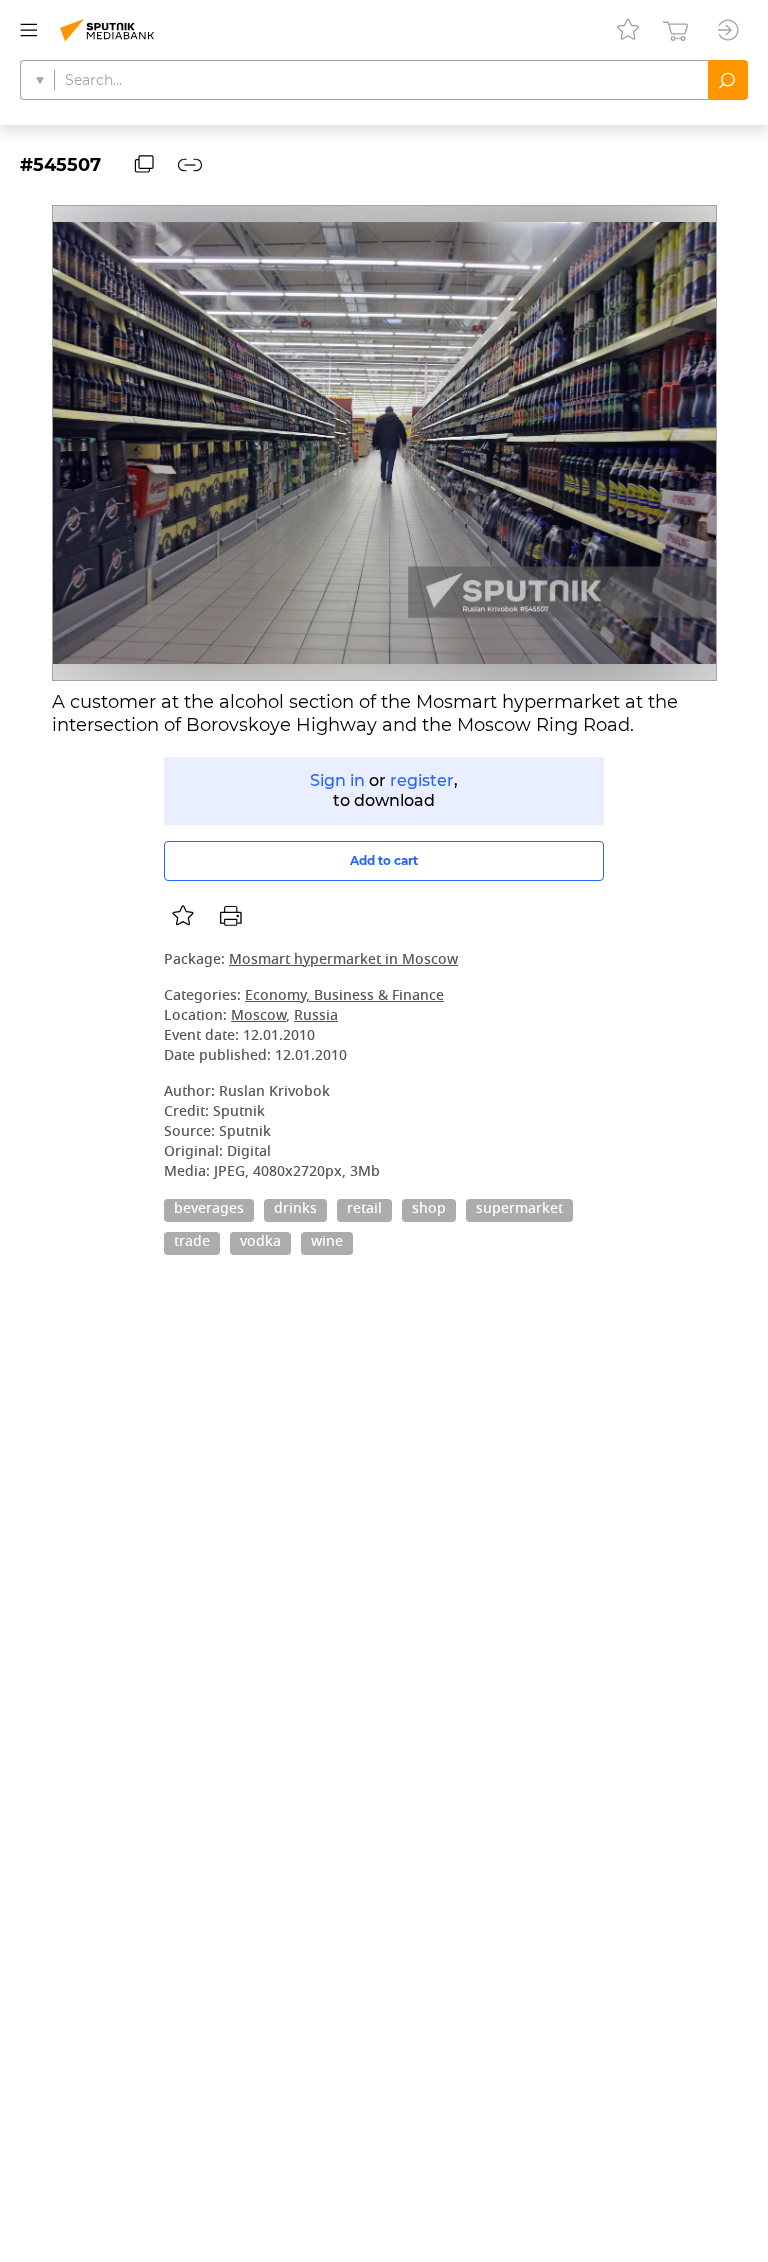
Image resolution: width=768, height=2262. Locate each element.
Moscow (258, 1016)
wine (327, 1243)
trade (192, 1243)
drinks (295, 1210)
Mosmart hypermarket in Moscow (343, 960)
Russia (316, 1016)
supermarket (519, 1210)
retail (364, 1210)
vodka (260, 1243)
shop (429, 1210)
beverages (209, 1210)
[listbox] (183, 916)
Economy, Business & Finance (344, 996)
